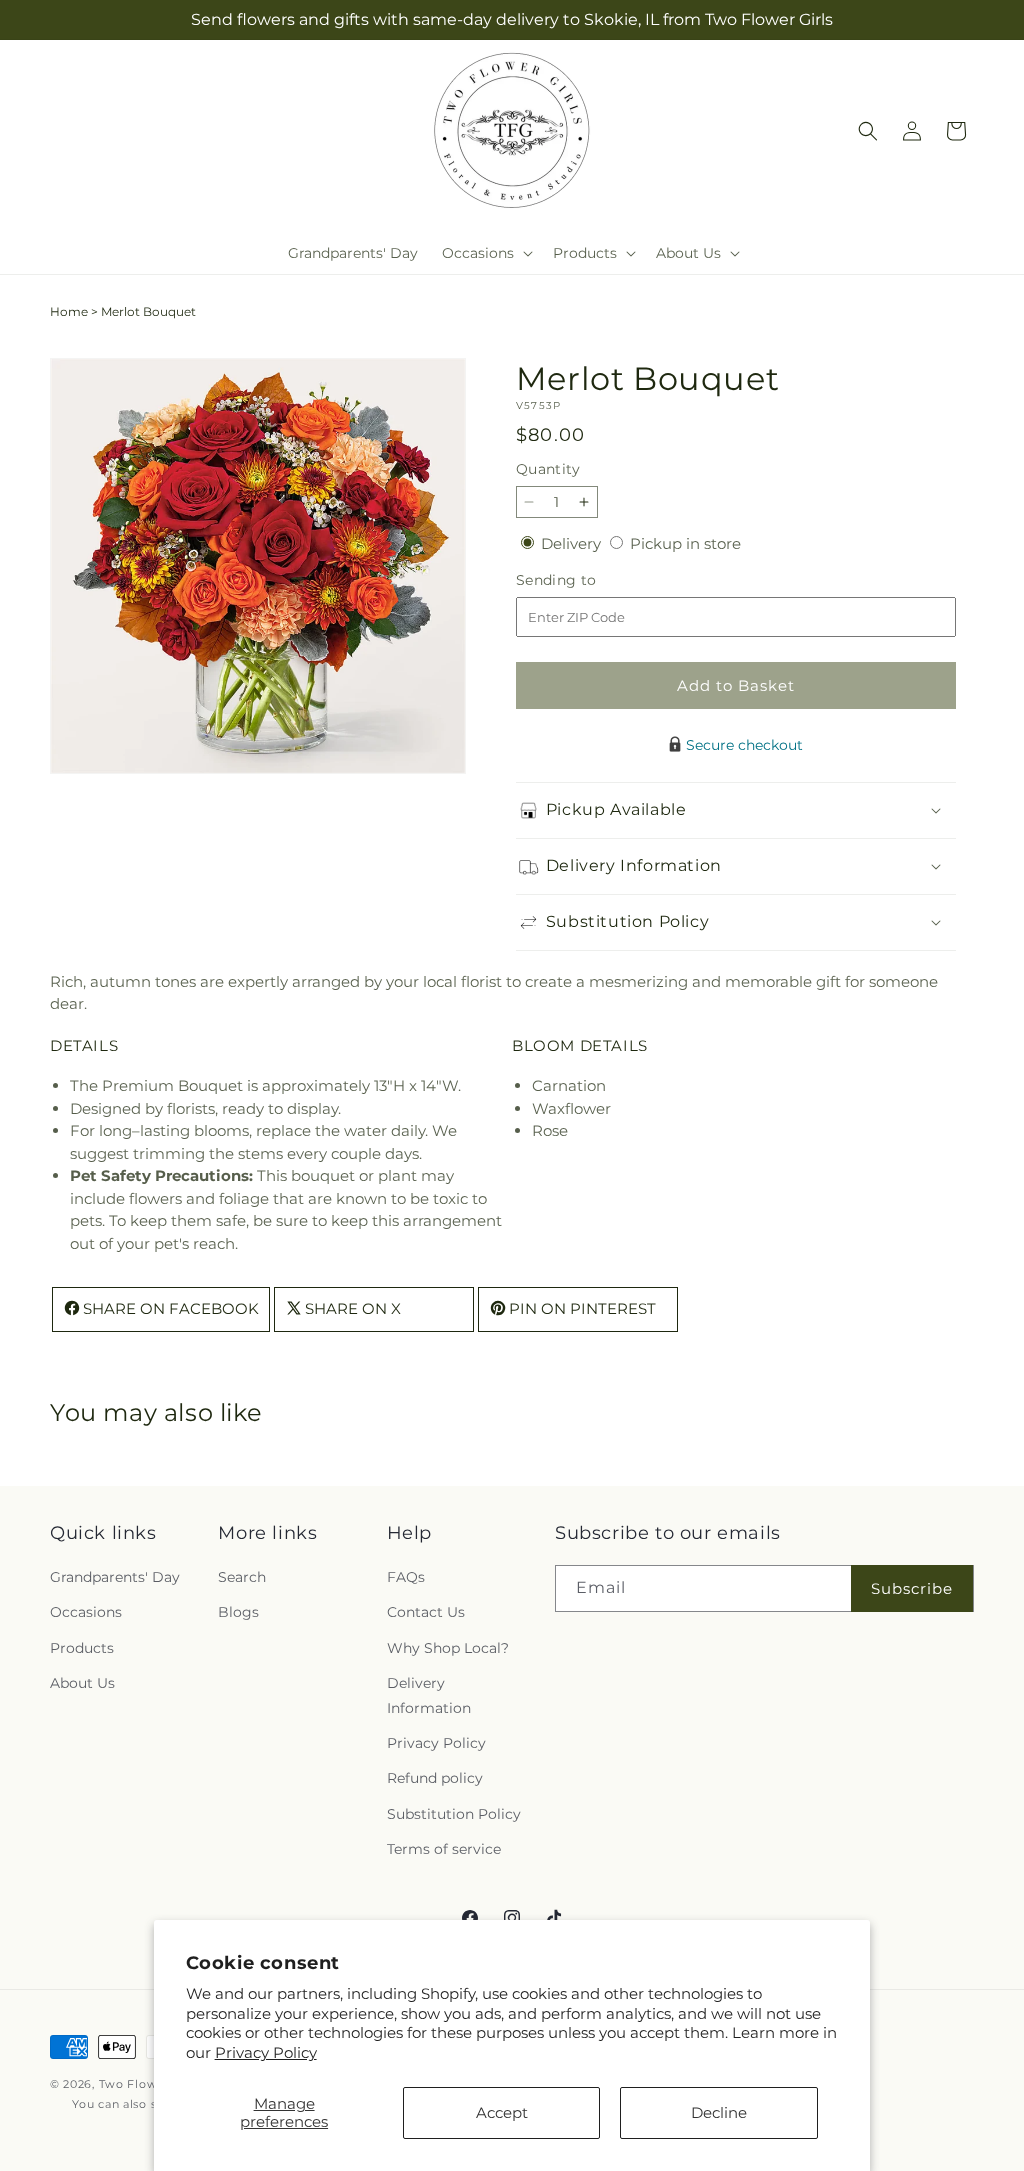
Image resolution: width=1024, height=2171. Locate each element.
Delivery (573, 543)
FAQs (406, 1577)
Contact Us (426, 1612)
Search (242, 1577)
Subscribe (912, 1588)
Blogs (238, 1612)
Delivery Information (429, 1695)
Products (82, 1648)
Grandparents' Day (115, 1577)
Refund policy (435, 1778)
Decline (719, 2112)
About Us (82, 1683)
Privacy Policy (266, 2052)
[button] (485, 253)
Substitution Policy (454, 1814)
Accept (502, 2112)
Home (69, 311)
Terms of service (444, 1849)
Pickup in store (685, 543)
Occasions (86, 1612)
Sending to (586, 580)
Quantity (548, 469)
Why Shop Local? (448, 1648)
